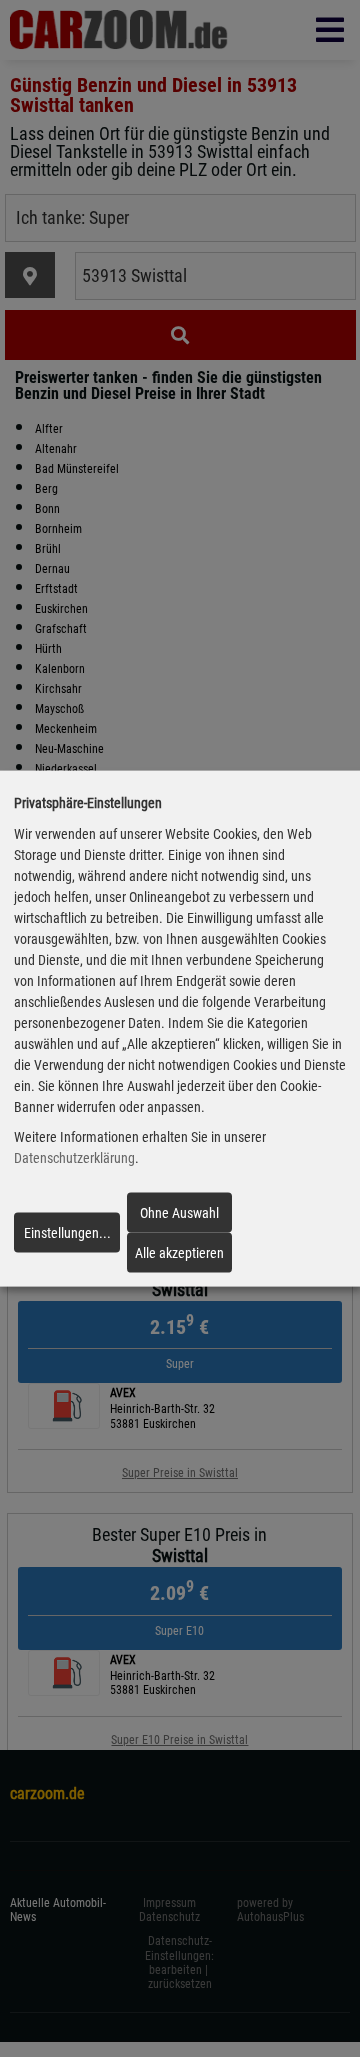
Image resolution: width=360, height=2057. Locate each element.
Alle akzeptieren (179, 1253)
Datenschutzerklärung (74, 1158)
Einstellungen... (67, 1233)
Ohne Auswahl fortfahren (179, 1218)
